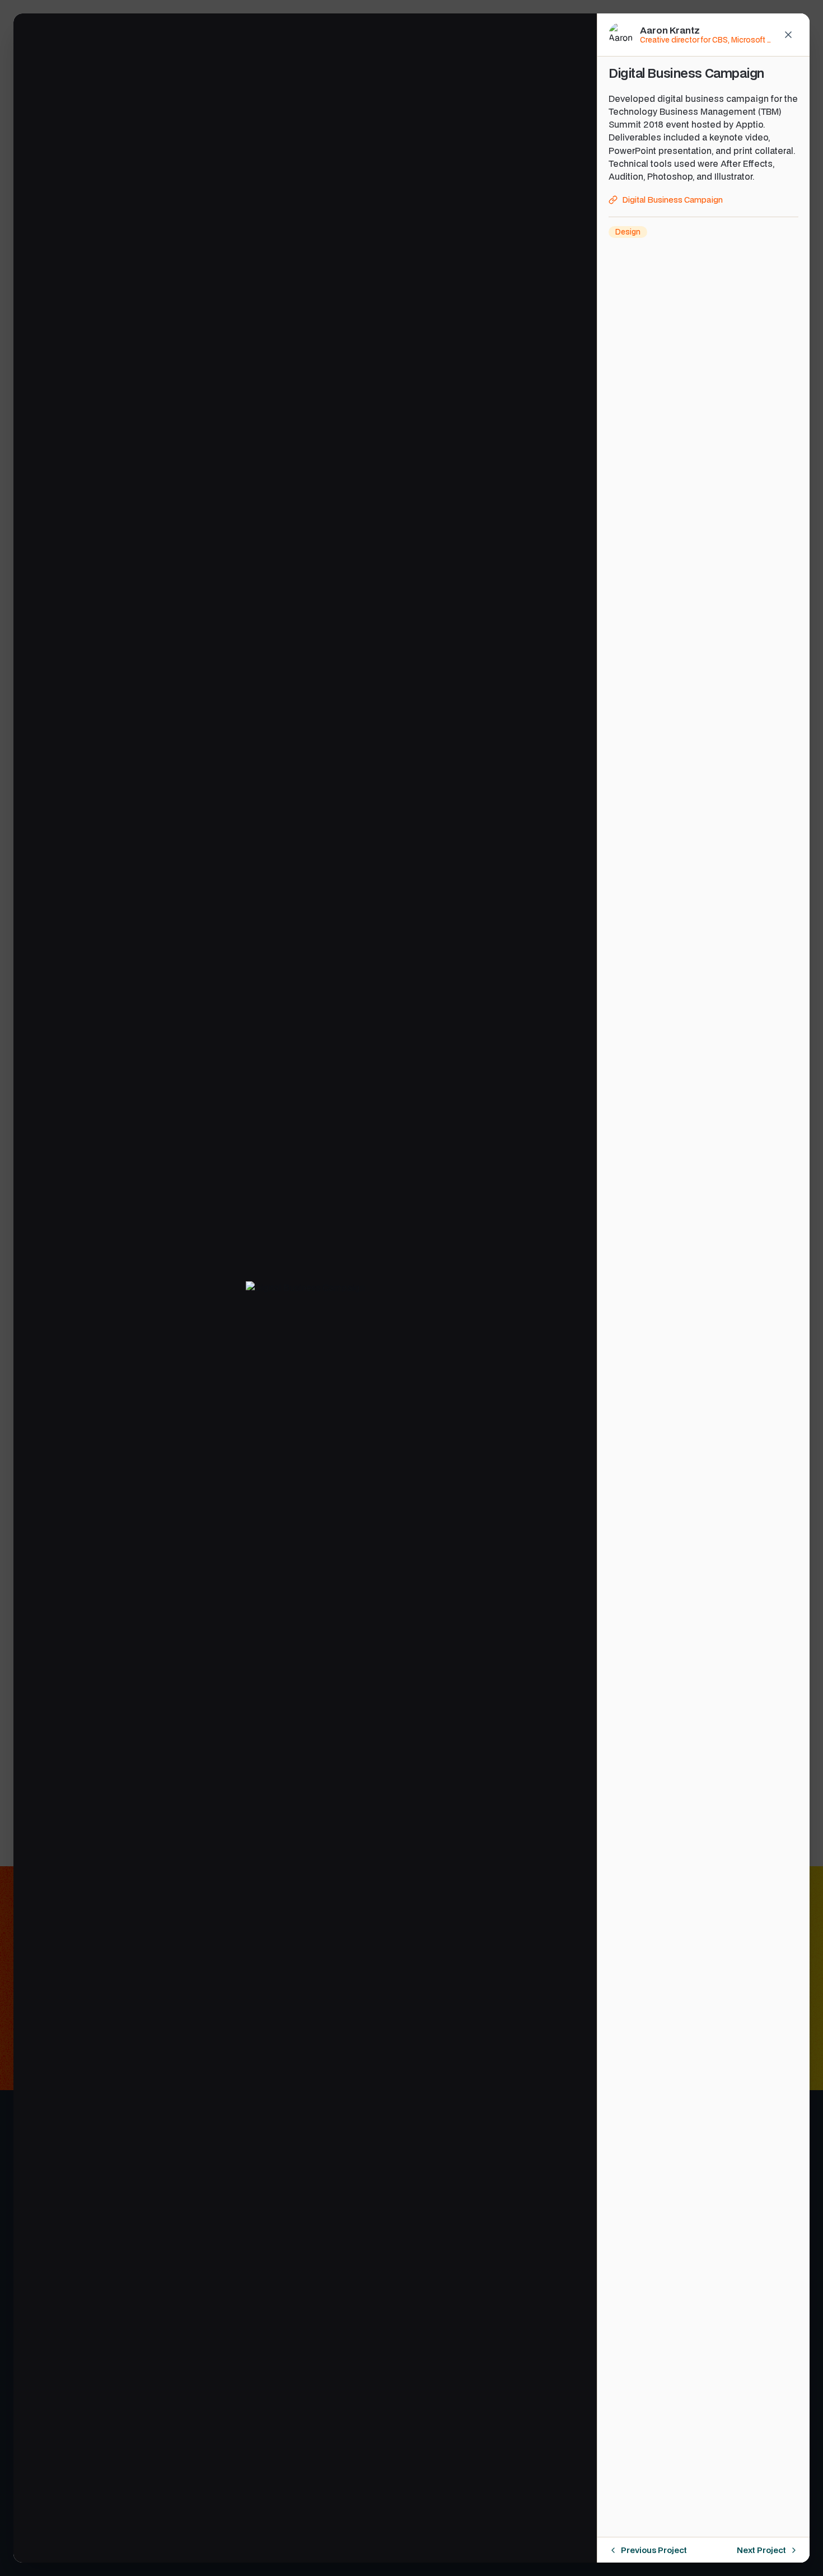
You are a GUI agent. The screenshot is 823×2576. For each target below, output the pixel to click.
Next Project (761, 2550)
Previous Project (654, 2550)
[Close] (788, 35)
